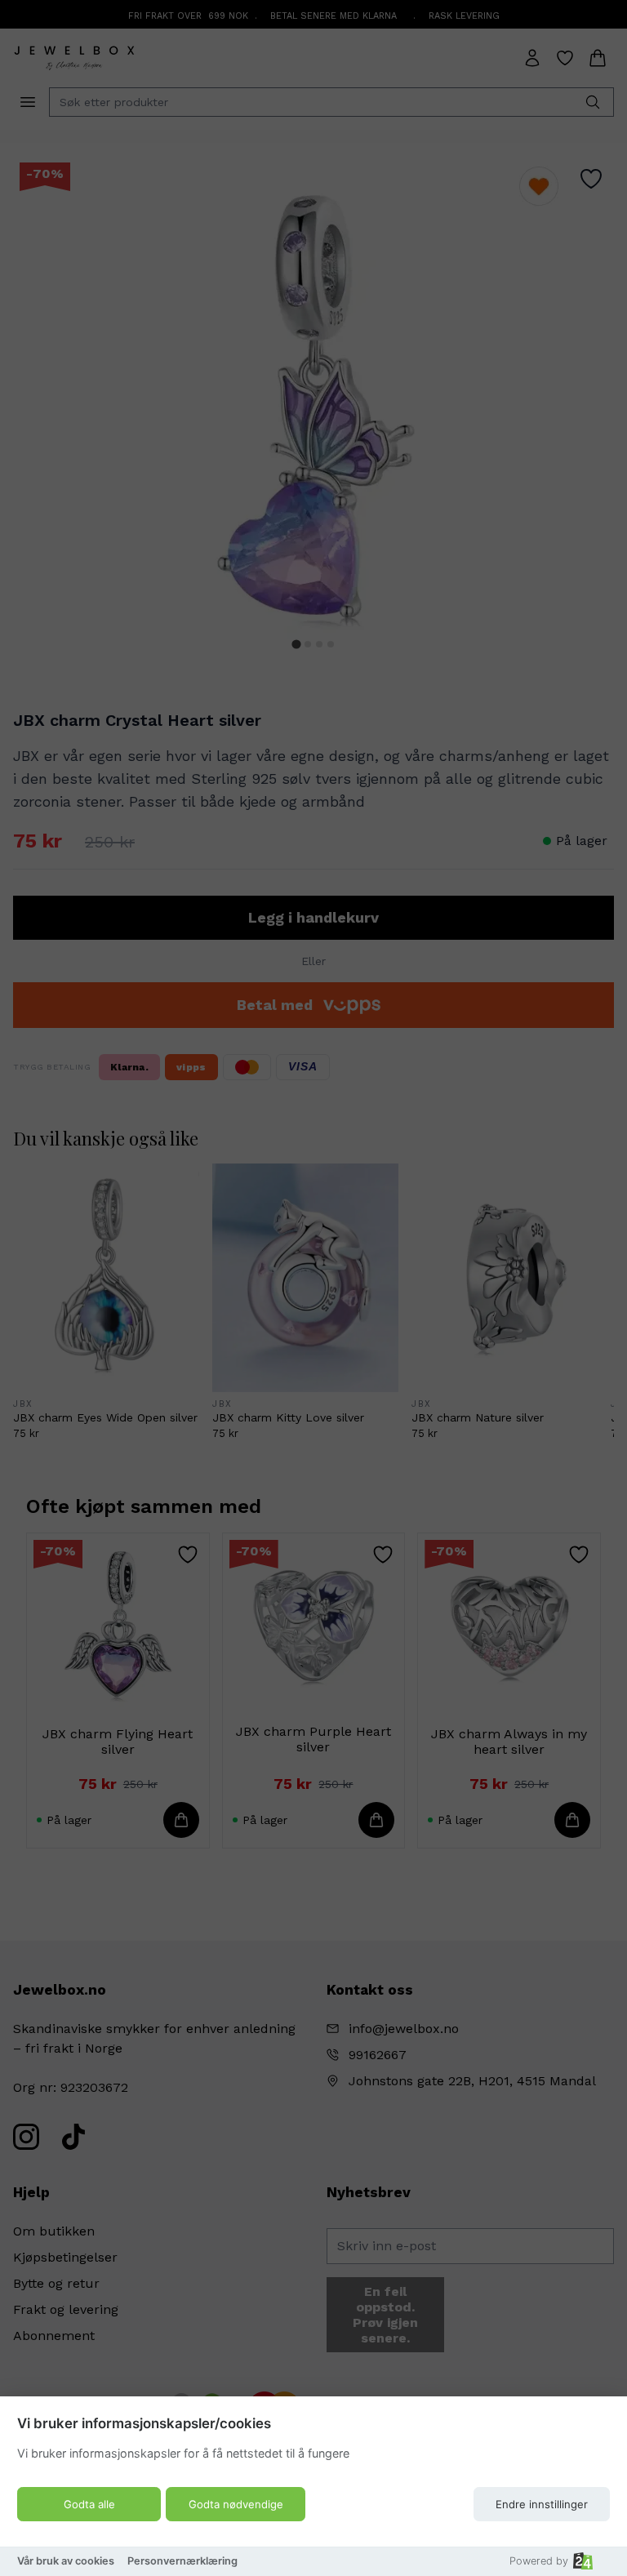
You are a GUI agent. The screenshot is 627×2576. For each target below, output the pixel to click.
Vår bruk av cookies (66, 2561)
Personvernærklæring (182, 2561)
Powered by (539, 2561)
